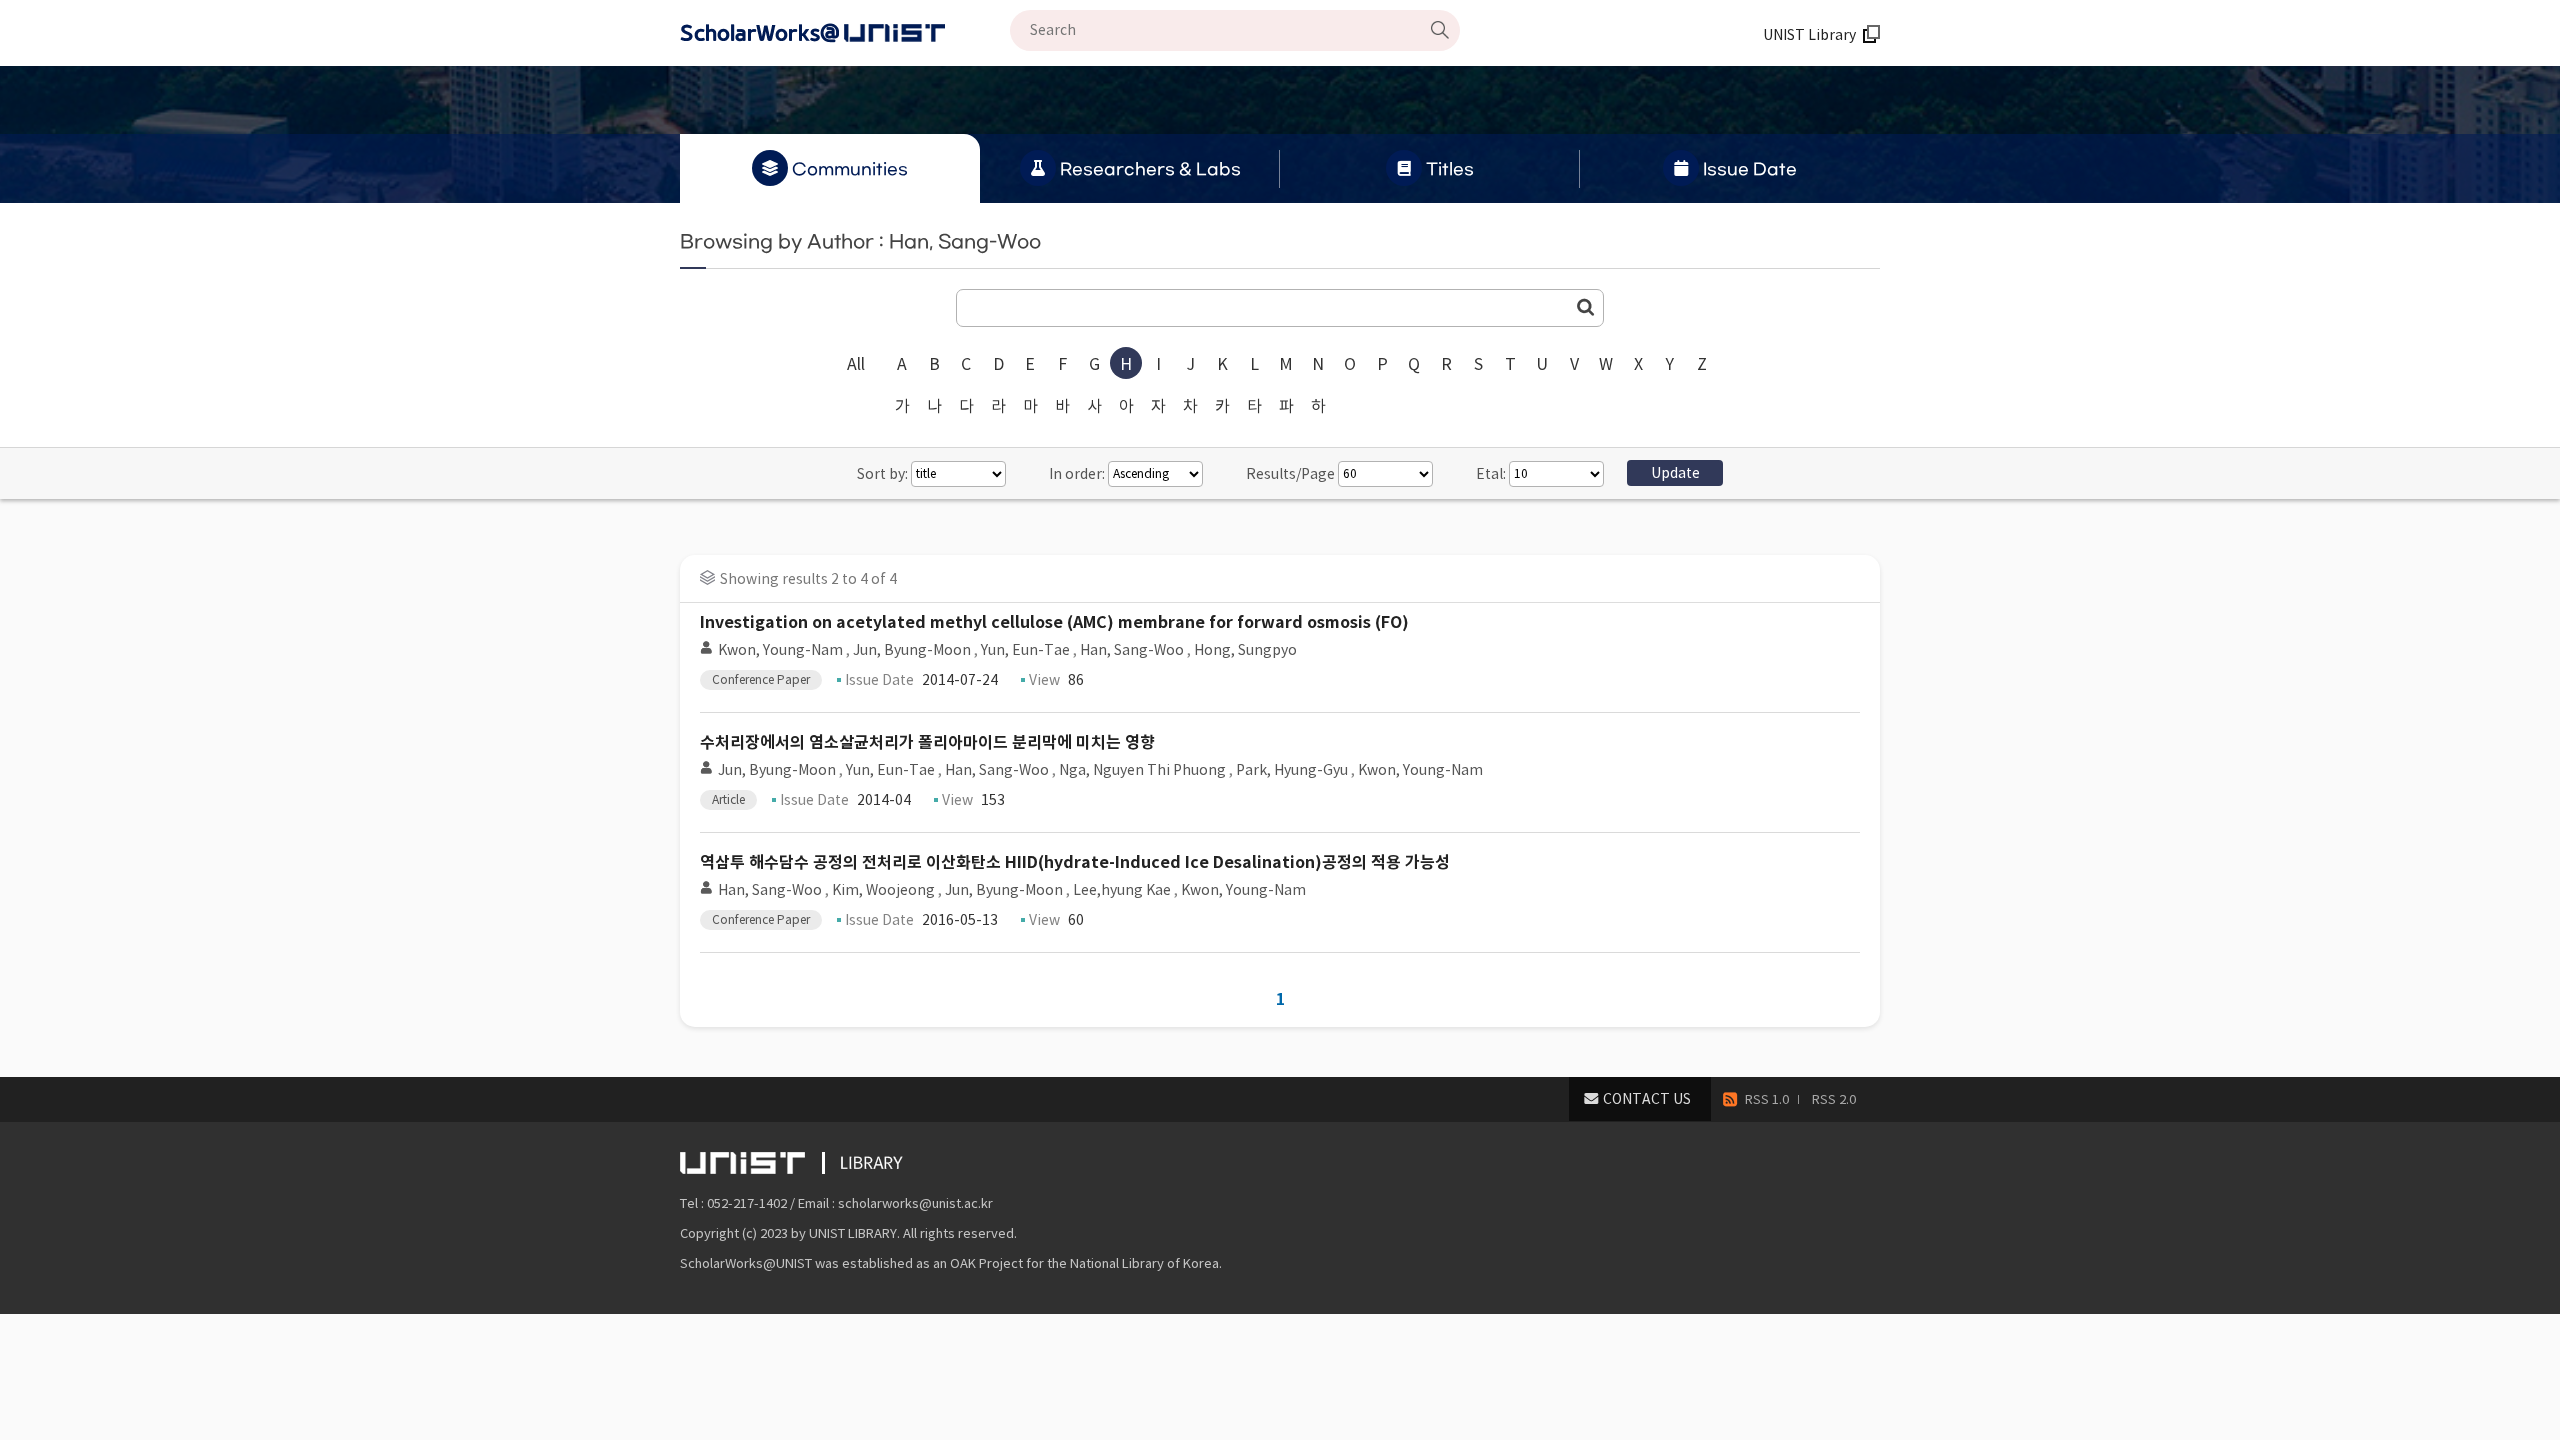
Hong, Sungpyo (1245, 650)
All (856, 364)
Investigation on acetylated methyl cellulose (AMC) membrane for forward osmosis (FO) (1054, 622)
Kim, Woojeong (883, 890)
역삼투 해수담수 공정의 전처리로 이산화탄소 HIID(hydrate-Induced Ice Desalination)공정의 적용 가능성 (1075, 862)
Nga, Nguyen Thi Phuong (1142, 770)
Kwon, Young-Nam (780, 650)
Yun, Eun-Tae (1025, 650)
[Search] (1440, 30)
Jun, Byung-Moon (912, 650)
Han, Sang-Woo (1132, 650)
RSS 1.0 (1767, 1099)
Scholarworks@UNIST (845, 33)
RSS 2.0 (1834, 1099)
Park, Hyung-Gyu (1292, 770)
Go (1586, 307)
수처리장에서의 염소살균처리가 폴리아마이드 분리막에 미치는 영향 (927, 742)
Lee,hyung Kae (1122, 890)
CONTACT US (1647, 1099)
